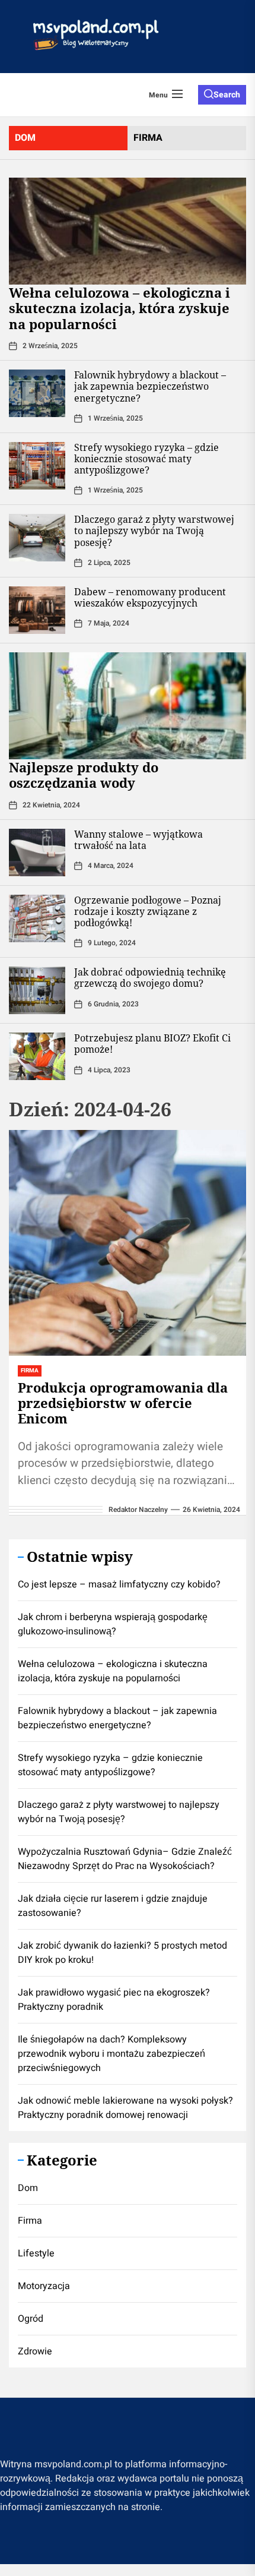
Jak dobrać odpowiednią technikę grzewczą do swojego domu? (150, 978)
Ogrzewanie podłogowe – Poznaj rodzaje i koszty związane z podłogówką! (148, 911)
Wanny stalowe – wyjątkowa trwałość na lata (138, 840)
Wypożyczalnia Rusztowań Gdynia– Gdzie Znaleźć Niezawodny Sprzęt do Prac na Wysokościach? (125, 1859)
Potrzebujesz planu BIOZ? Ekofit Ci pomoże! (152, 1044)
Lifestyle (36, 2253)
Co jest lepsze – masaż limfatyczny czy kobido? (119, 1584)
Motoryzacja (44, 2286)
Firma (30, 2221)
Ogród (31, 2319)
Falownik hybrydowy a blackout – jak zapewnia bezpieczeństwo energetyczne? (150, 386)
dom (25, 138)
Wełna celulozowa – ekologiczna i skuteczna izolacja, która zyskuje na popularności (119, 308)
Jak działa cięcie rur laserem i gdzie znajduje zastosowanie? (113, 1906)
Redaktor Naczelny (138, 1510)
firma (148, 138)
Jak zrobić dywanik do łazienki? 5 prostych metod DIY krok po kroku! (122, 1953)
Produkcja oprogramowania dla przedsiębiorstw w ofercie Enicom (123, 1403)
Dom (28, 2188)
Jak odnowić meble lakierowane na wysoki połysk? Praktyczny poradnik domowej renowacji (125, 2108)
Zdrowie (35, 2351)
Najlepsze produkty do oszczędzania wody (84, 775)
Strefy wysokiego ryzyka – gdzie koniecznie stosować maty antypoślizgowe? (146, 459)
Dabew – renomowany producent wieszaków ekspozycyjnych (150, 597)
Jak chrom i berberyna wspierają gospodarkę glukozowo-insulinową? (113, 1624)
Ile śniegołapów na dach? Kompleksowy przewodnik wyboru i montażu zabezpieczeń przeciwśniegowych (111, 2054)
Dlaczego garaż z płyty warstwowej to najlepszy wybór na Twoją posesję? (154, 531)
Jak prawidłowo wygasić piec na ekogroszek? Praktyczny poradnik (114, 2000)
